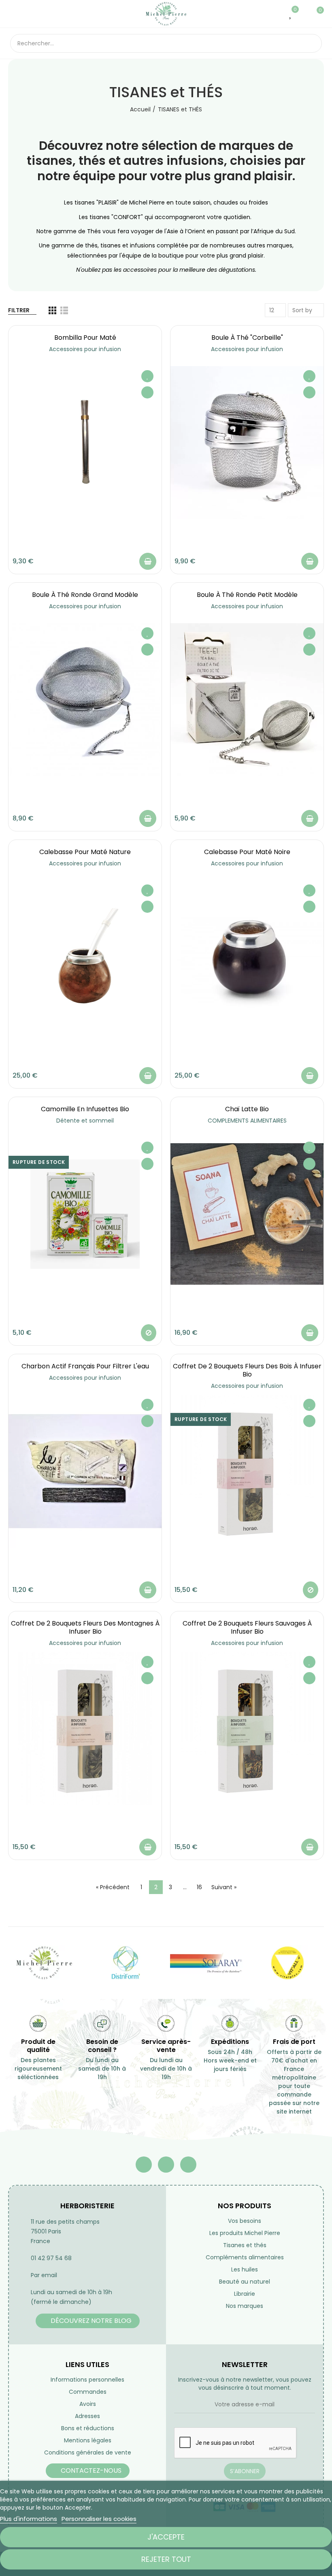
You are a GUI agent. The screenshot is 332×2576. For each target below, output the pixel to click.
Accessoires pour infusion (85, 349)
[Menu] (14, 14)
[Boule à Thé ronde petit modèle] (247, 700)
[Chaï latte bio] (247, 1214)
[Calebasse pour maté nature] (85, 957)
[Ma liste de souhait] (291, 14)
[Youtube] (166, 2165)
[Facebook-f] (144, 2165)
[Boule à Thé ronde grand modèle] (85, 700)
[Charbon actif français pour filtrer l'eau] (85, 1471)
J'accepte (166, 2537)
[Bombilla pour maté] (85, 443)
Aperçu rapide (147, 392)
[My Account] (303, 14)
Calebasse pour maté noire (247, 852)
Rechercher (309, 43)
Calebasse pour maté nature (85, 852)
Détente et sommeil (85, 1121)
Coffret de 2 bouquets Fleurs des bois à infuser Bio (247, 1370)
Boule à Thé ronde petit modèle (247, 595)
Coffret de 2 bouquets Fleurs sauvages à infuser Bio (247, 1627)
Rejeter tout (166, 2559)
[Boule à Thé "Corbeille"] (247, 443)
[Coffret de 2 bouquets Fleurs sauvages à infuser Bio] (247, 1728)
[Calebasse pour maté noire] (247, 957)
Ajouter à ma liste (147, 376)
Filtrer (19, 310)
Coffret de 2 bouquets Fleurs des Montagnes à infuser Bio (85, 1627)
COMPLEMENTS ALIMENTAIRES (247, 1121)
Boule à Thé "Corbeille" (247, 338)
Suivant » (224, 1887)
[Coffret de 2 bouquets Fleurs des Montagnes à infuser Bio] (85, 1728)
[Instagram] (188, 2165)
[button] (88, 2321)
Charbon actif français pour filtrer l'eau (85, 1366)
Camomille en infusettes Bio (85, 1109)
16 (199, 1887)
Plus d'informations (29, 2519)
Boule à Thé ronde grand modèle (85, 595)
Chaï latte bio (247, 1109)
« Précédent (113, 1887)
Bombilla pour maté (85, 338)
